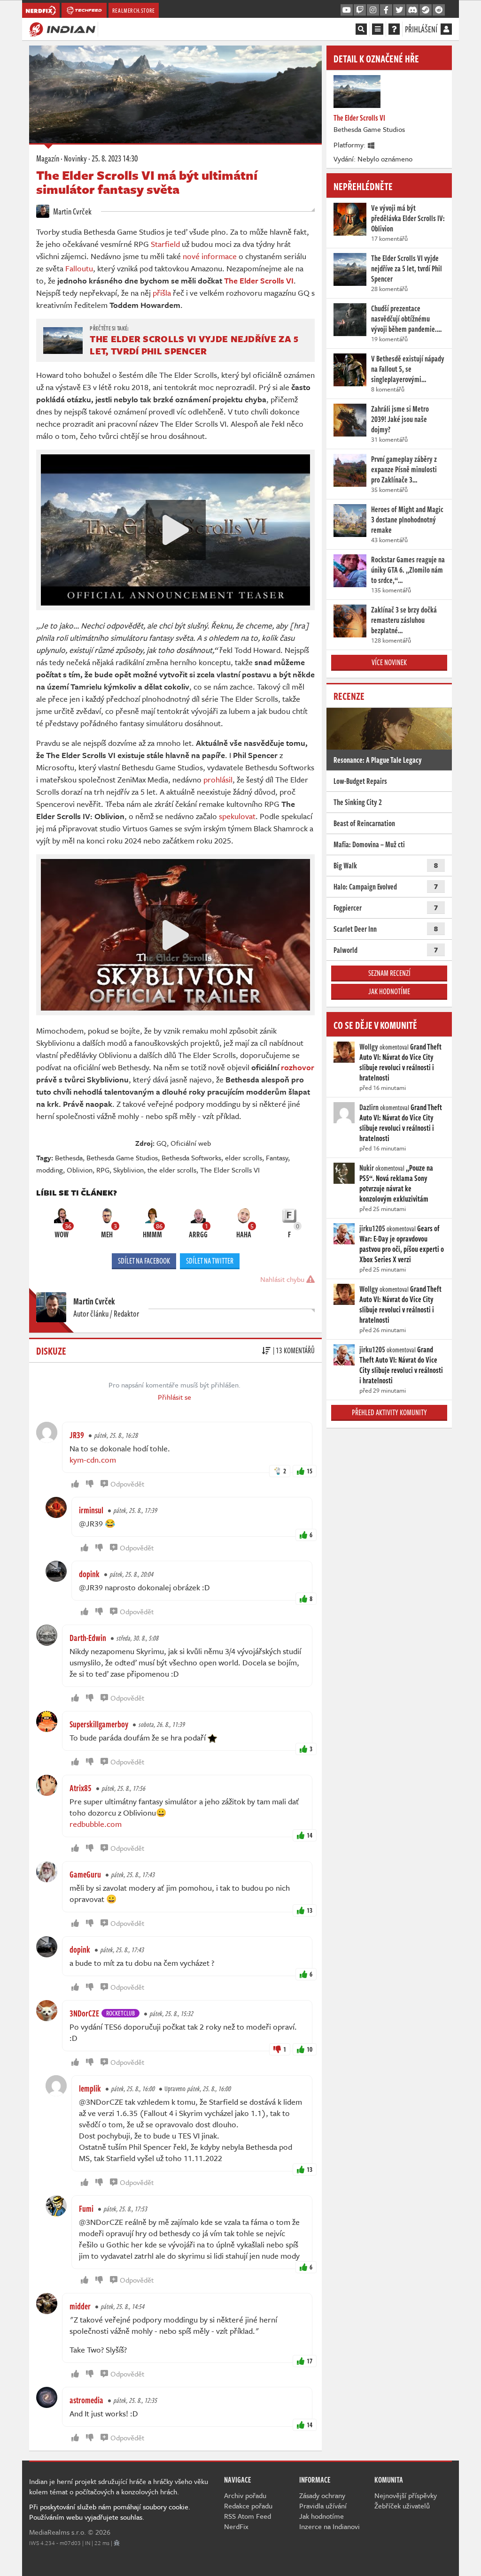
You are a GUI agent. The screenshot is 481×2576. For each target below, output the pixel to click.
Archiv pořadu (245, 2495)
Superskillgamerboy (99, 1724)
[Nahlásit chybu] (117, 2543)
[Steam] (426, 10)
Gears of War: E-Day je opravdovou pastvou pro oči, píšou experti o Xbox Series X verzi (402, 1244)
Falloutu (79, 268)
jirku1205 (372, 1228)
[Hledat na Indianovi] (361, 29)
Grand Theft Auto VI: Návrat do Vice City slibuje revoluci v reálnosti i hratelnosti (400, 1062)
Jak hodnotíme (389, 991)
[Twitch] (360, 10)
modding (50, 1170)
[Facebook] (386, 10)
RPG (103, 1170)
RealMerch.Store (134, 10)
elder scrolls (244, 1158)
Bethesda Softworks (191, 1158)
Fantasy (277, 1158)
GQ (162, 1143)
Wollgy (369, 1047)
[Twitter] (399, 10)
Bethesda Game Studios (122, 1158)
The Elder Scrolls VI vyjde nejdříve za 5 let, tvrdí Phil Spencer (194, 345)
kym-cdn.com (93, 1460)
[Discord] (412, 10)
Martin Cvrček (72, 211)
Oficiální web (191, 1143)
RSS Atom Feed (248, 2516)
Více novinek (389, 662)
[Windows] (372, 145)
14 (310, 1835)
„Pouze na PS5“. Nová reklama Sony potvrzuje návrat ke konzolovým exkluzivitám (396, 1183)
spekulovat (237, 816)
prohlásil (218, 779)
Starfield (165, 244)
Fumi (86, 2208)
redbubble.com (96, 1824)
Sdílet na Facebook (144, 1261)
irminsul (91, 1510)
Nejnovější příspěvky (406, 2495)
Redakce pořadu (248, 2506)
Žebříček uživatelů (402, 2506)
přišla (162, 293)
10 (310, 2049)
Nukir (367, 1168)
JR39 (77, 1435)
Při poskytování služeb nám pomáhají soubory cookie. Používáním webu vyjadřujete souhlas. (110, 2512)
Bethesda (69, 1158)
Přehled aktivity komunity (389, 1412)
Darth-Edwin (88, 1638)
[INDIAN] (62, 29)
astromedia (86, 2400)
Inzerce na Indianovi (330, 2526)
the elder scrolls (172, 1170)
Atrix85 (81, 1788)
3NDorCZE (84, 2013)
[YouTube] (347, 10)
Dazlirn (369, 1107)
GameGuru (85, 1874)
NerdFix (236, 2526)
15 (310, 1471)
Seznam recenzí (389, 973)
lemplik (90, 2088)
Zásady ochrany (322, 2495)
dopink (89, 1574)
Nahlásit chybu (283, 1279)
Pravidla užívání (323, 2506)
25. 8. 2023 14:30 (115, 158)
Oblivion (80, 1170)
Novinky (75, 158)
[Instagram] (373, 10)
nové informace (210, 256)
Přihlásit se (175, 1397)
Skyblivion (128, 1170)
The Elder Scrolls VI (230, 1170)
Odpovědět (127, 1484)
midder (80, 2306)
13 (310, 1910)
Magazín (48, 158)
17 (310, 2361)
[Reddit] (439, 10)
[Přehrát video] (176, 530)
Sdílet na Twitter (210, 1261)
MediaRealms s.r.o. (58, 2532)
